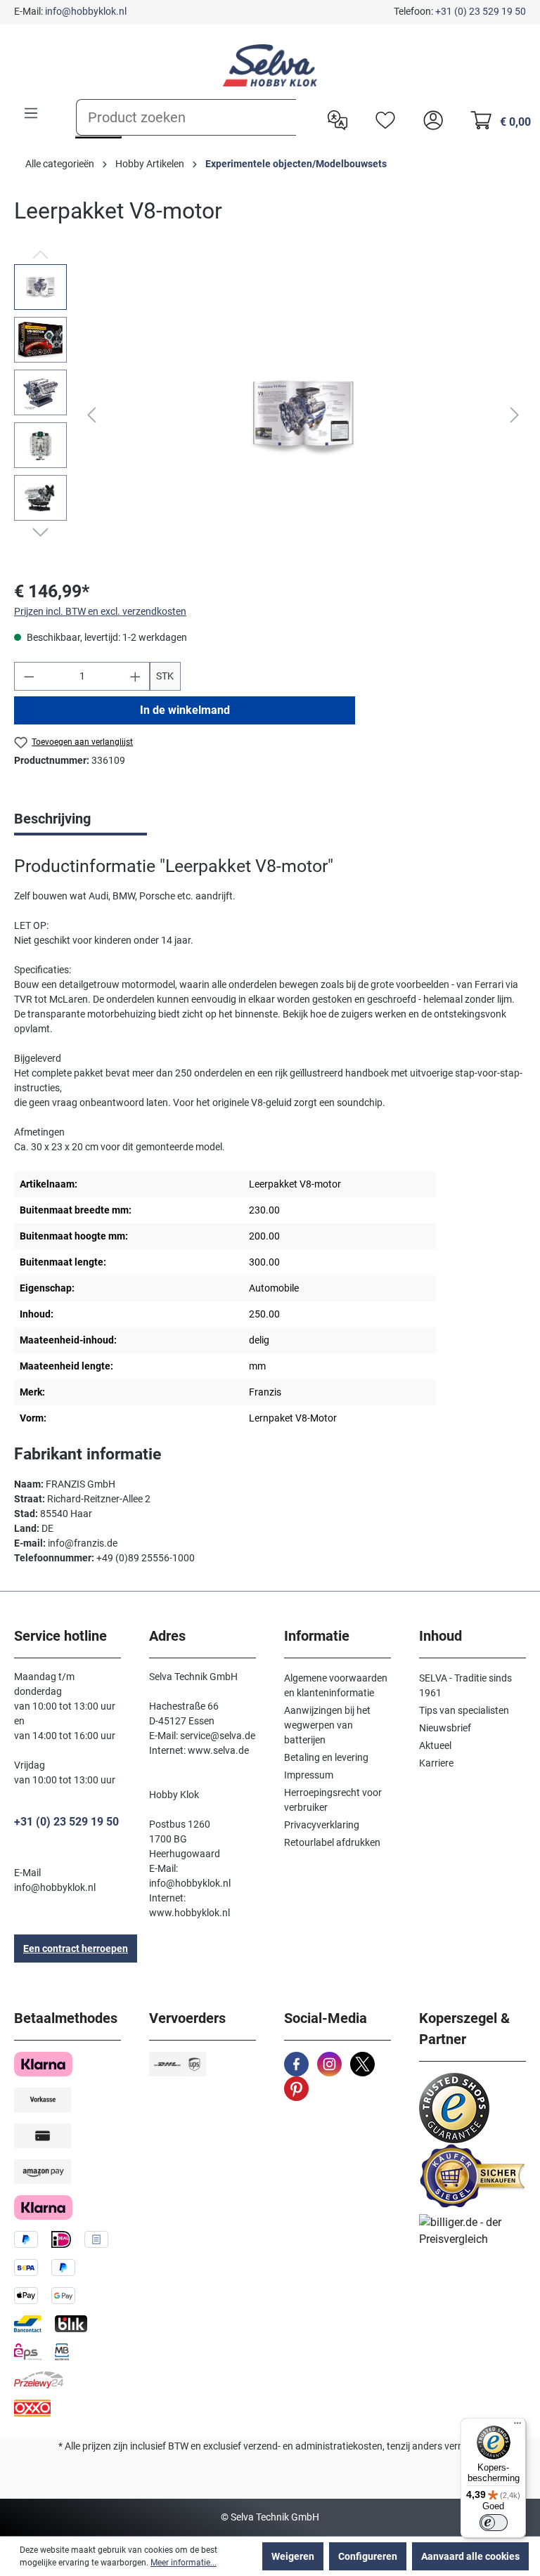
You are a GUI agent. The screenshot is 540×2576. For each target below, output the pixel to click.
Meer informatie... (184, 2563)
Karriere (436, 1763)
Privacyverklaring (322, 1825)
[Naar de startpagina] (270, 65)
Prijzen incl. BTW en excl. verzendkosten (100, 611)
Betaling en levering (326, 1757)
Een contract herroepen (76, 1949)
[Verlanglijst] (382, 119)
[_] (303, 415)
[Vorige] (91, 415)
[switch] (494, 2523)
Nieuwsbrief (445, 1728)
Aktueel (435, 1745)
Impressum (309, 1775)
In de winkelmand (185, 710)
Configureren (368, 2556)
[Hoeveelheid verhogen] (136, 676)
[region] (270, 415)
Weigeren (293, 2556)
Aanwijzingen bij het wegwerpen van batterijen (327, 1725)
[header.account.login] (430, 119)
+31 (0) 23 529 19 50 (481, 11)
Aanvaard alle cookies (470, 2556)
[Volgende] (515, 415)
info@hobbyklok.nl (86, 11)
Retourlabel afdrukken (332, 1842)
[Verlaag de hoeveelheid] (29, 676)
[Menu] (31, 113)
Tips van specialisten (464, 1710)
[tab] (81, 820)
